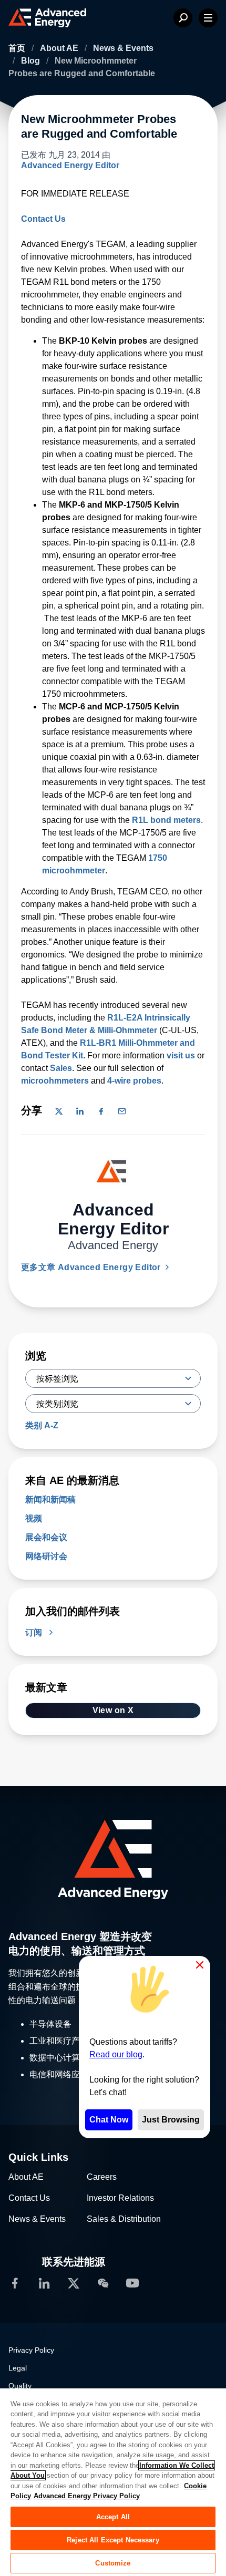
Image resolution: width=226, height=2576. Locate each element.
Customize (113, 2563)
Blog (32, 61)
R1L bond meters (166, 820)
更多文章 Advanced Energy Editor (92, 1267)
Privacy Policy (31, 2350)
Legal (18, 2368)
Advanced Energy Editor (70, 165)
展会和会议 (46, 1537)
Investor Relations (120, 2198)
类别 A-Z (42, 1425)
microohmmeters (55, 1081)
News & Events (123, 48)
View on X (113, 1710)
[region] (113, 2482)
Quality (20, 2386)
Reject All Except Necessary (113, 2540)
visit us (181, 1055)
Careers (102, 2177)
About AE (60, 48)
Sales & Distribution (124, 2219)
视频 (34, 1518)
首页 (18, 48)
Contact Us (43, 219)
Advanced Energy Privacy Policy (87, 2496)
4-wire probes (134, 1081)
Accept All (113, 2517)
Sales (61, 1068)
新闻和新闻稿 (50, 1500)
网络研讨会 (46, 1556)
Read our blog (116, 2054)
